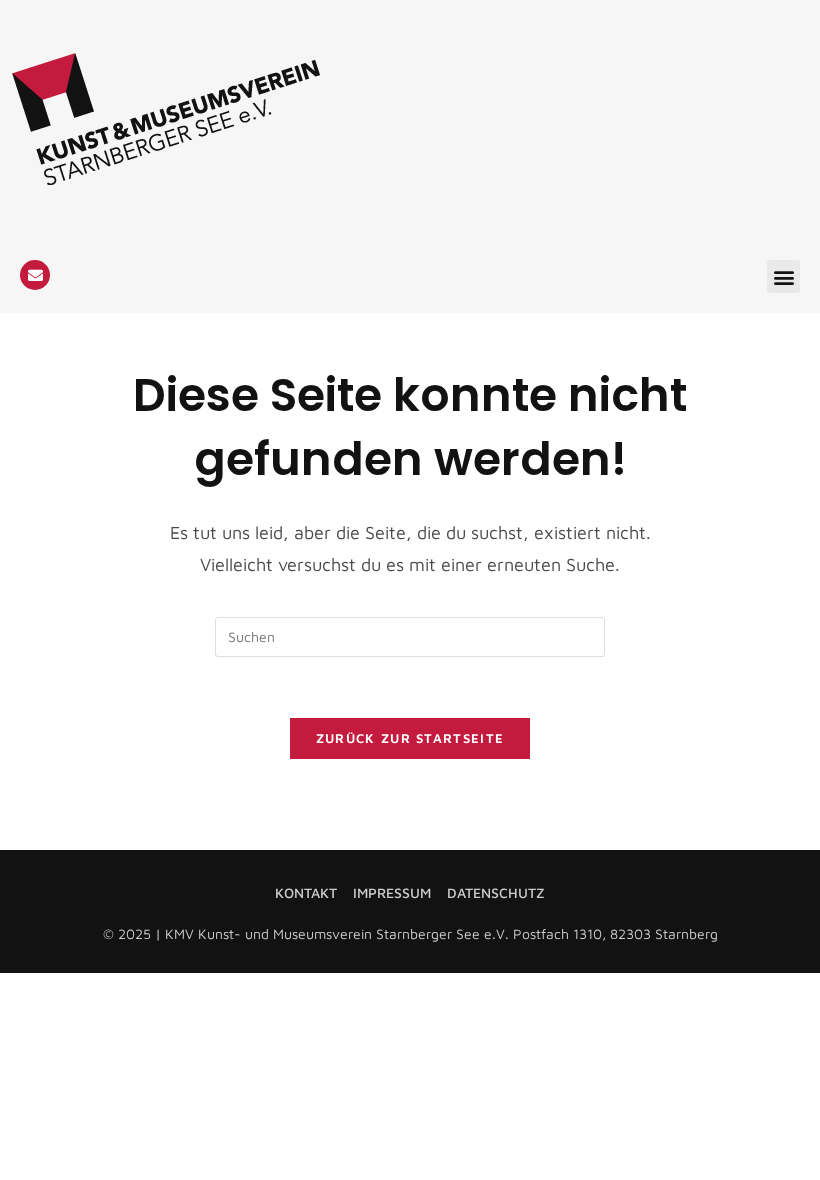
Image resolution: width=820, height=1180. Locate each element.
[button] (783, 276)
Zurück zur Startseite (410, 738)
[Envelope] (35, 275)
